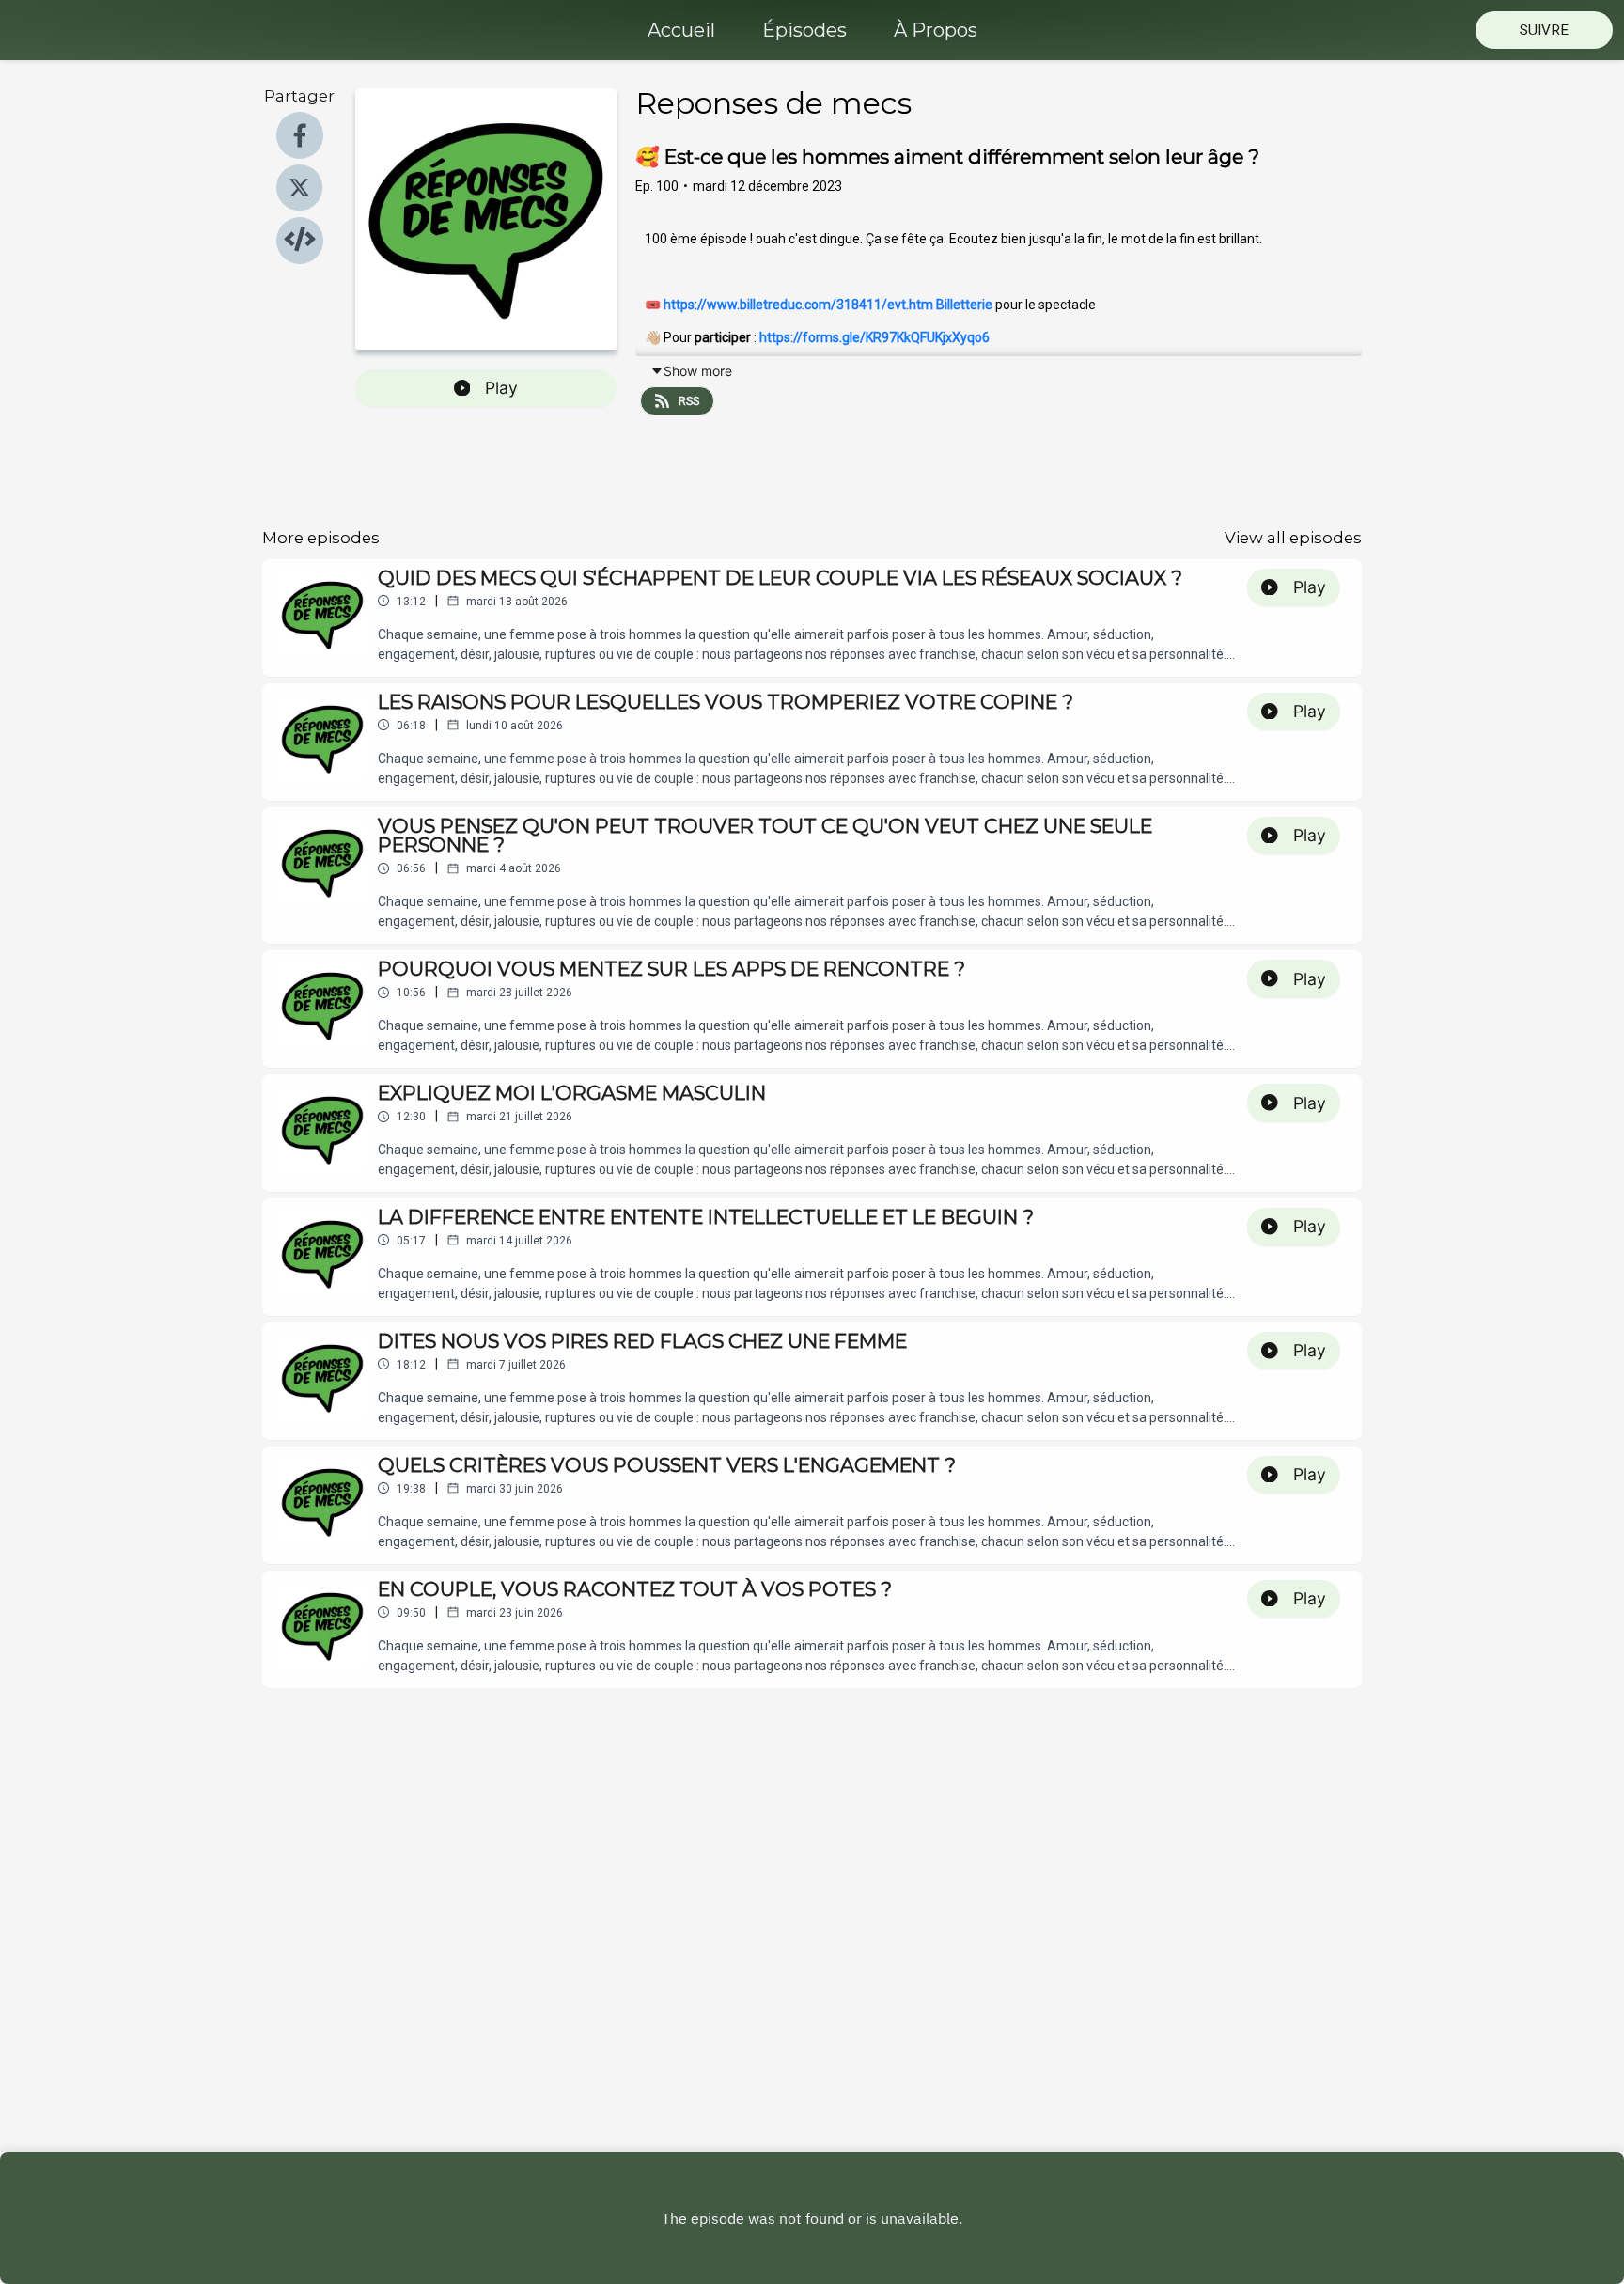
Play (501, 388)
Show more (698, 371)
